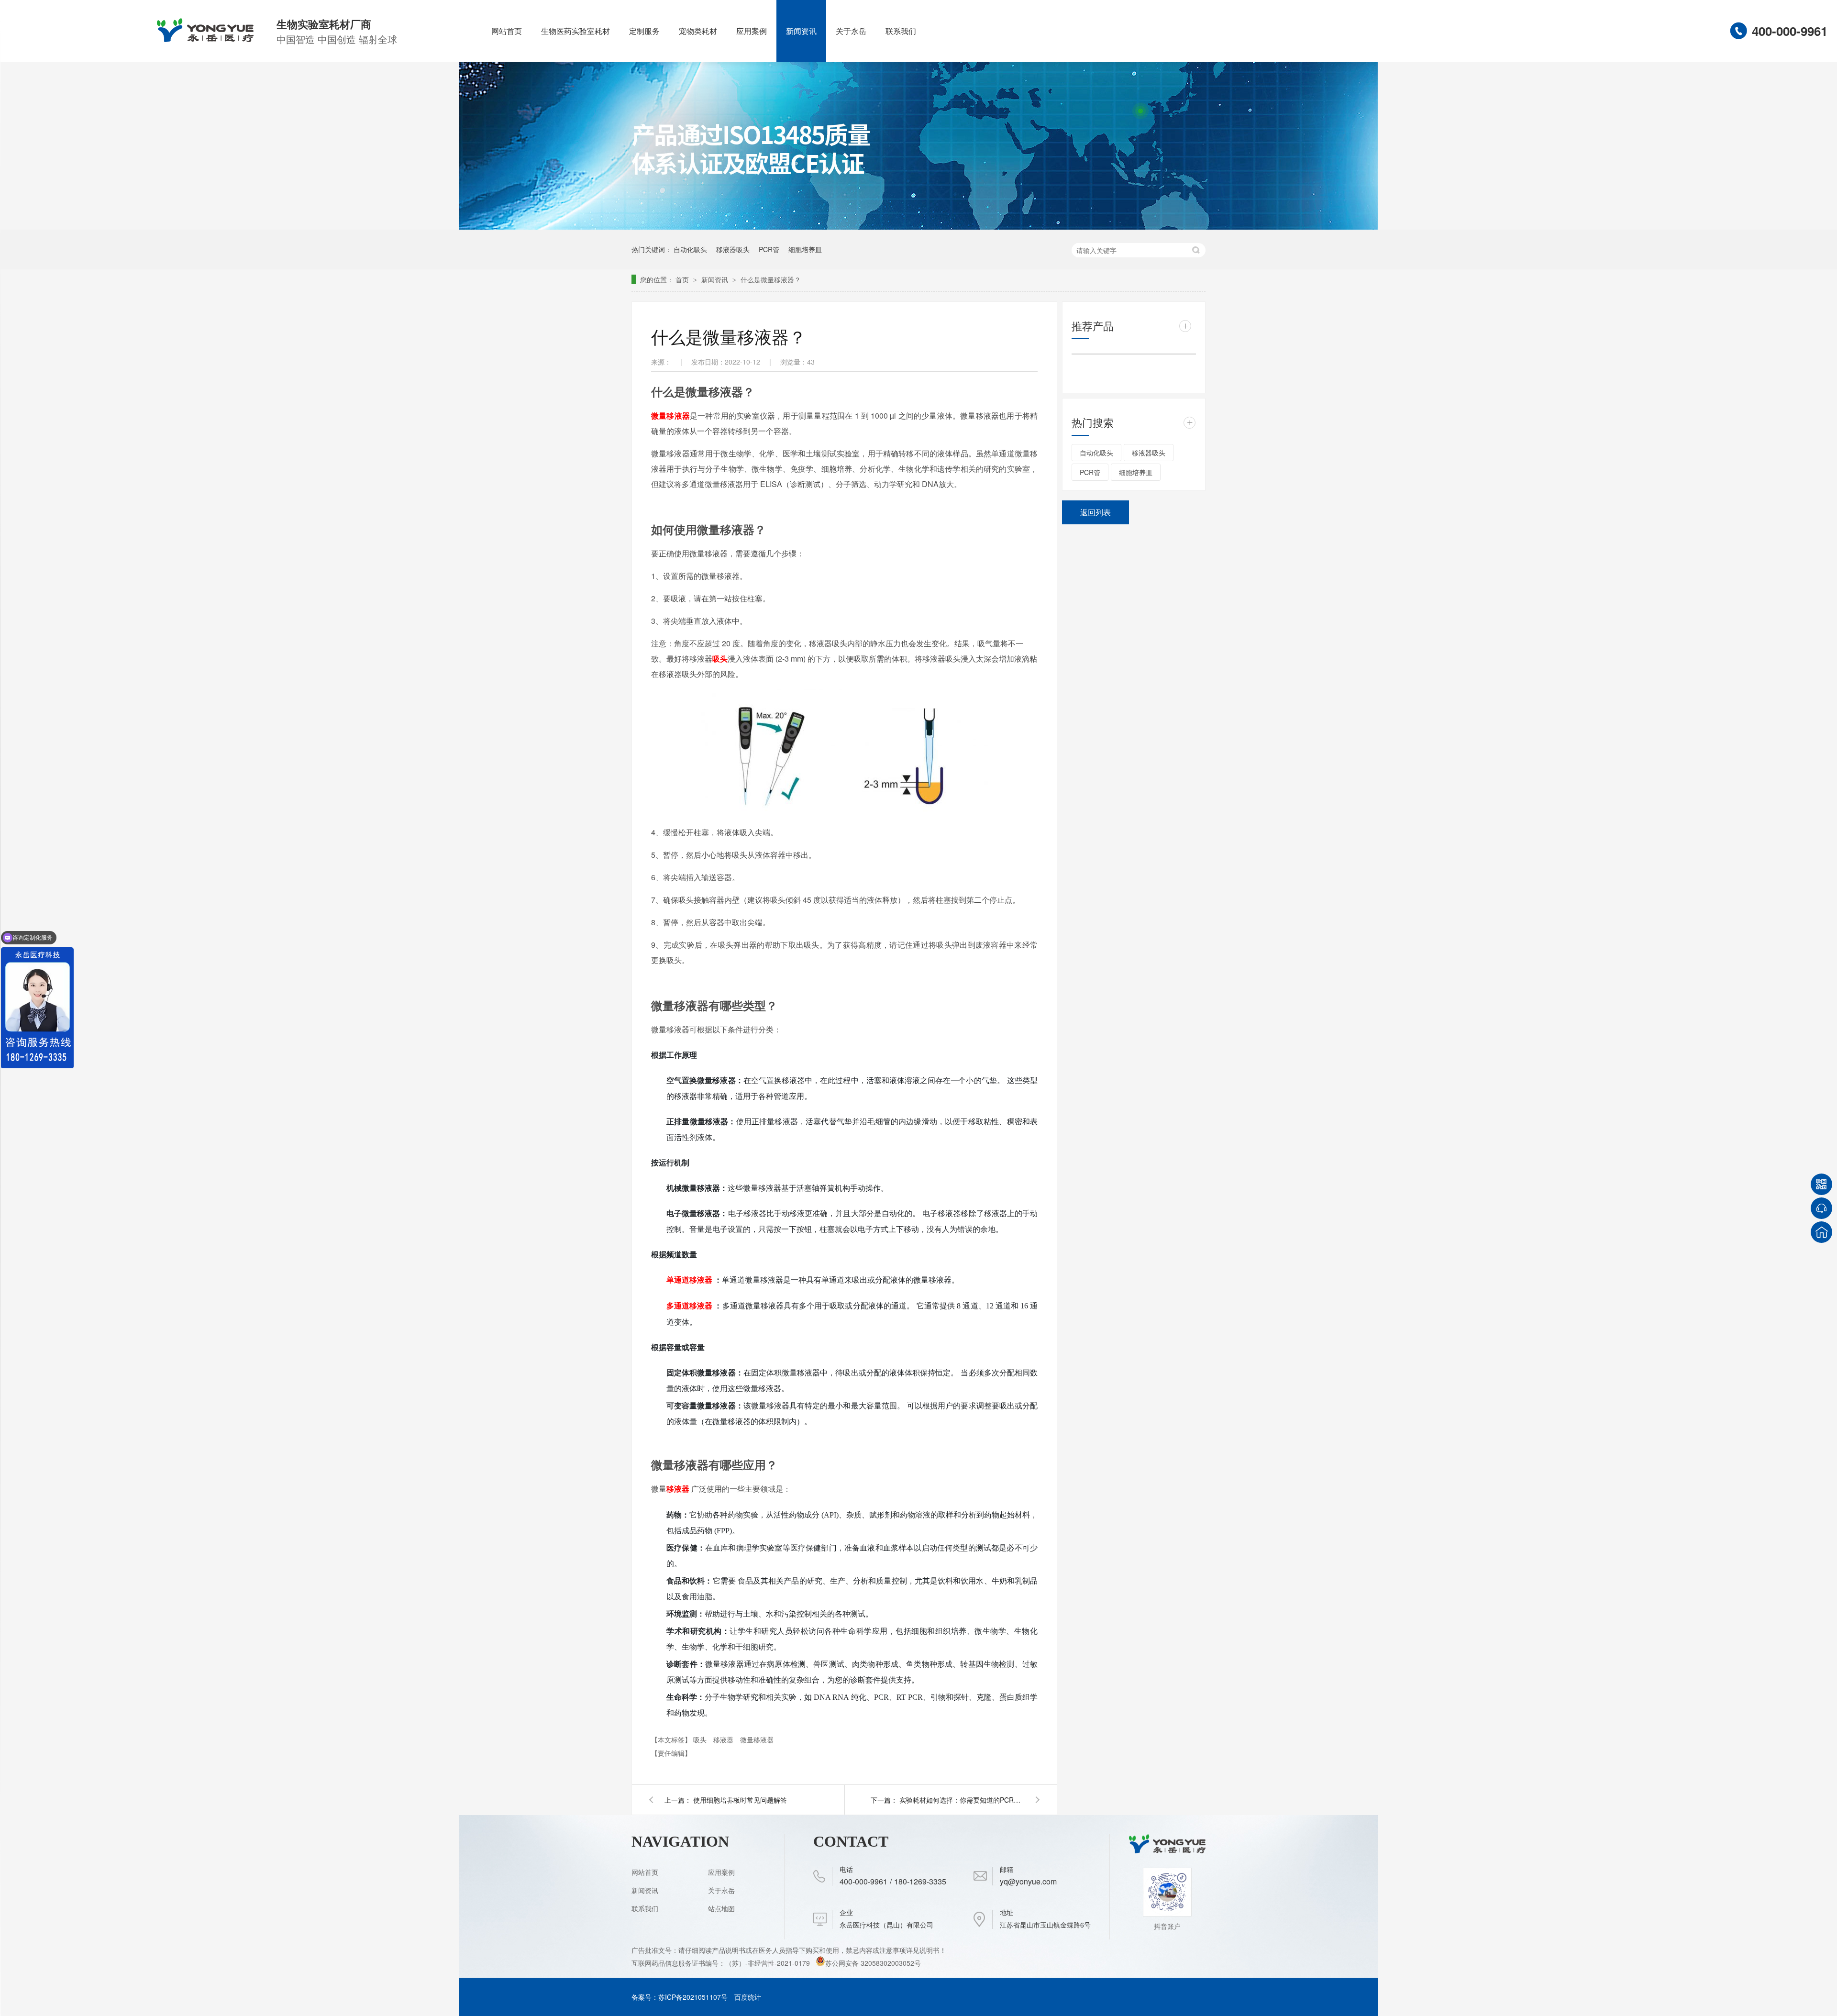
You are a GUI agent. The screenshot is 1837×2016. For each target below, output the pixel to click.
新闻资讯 (801, 31)
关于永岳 (851, 31)
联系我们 (901, 31)
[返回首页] (1821, 1232)
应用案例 (752, 31)
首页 (683, 279)
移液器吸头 (733, 249)
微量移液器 (757, 1739)
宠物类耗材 (698, 31)
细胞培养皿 (805, 249)
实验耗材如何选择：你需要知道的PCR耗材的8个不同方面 (962, 1800)
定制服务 (644, 31)
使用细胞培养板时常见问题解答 (740, 1800)
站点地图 (721, 1908)
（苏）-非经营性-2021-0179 (769, 1963)
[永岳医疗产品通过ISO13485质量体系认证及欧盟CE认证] (918, 227)
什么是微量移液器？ (771, 279)
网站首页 (507, 31)
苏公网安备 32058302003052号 (873, 1963)
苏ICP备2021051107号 (693, 1997)
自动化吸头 (690, 249)
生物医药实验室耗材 (575, 31)
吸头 (701, 1739)
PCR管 (769, 249)
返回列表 (1096, 512)
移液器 (724, 1739)
